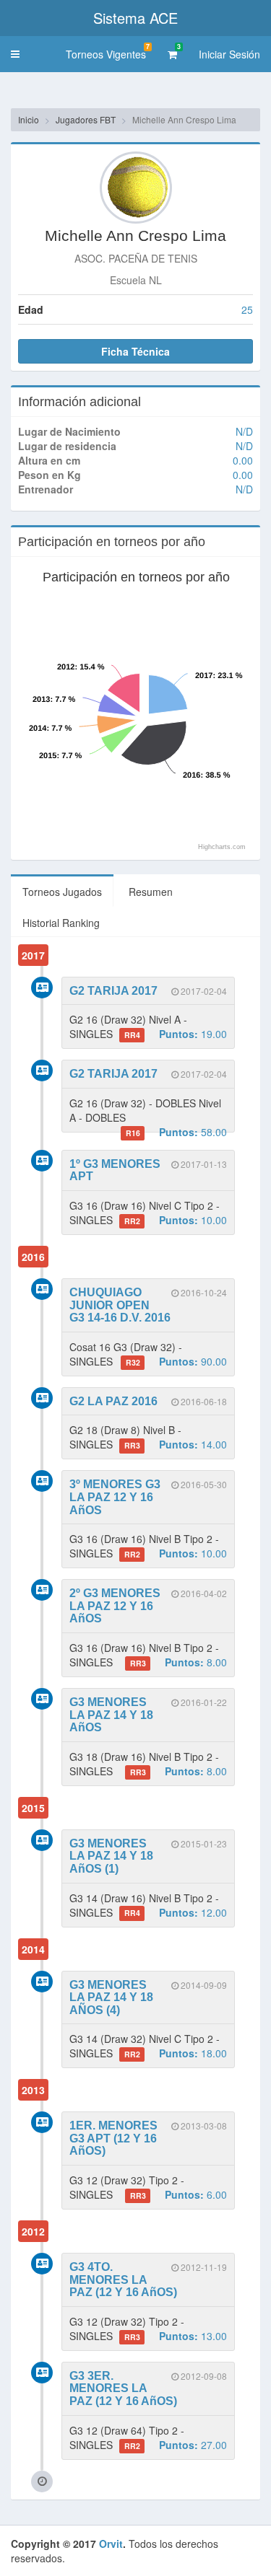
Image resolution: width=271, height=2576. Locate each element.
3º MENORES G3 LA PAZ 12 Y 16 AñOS (115, 1497)
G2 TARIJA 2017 (113, 991)
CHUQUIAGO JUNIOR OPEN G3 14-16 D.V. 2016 (120, 1305)
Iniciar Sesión (229, 54)
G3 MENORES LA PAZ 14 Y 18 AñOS (111, 1715)
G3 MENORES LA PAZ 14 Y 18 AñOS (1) (111, 1856)
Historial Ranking (61, 923)
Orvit (111, 2544)
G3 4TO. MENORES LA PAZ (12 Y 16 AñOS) (123, 2280)
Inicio (29, 119)
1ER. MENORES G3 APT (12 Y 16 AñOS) (113, 2138)
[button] (15, 54)
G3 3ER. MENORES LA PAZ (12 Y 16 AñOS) (123, 2388)
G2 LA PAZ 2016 (113, 1401)
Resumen (151, 892)
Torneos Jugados (62, 892)
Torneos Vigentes (108, 52)
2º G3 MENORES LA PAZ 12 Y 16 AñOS (115, 1606)
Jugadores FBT (86, 119)
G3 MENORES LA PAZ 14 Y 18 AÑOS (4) (111, 1997)
